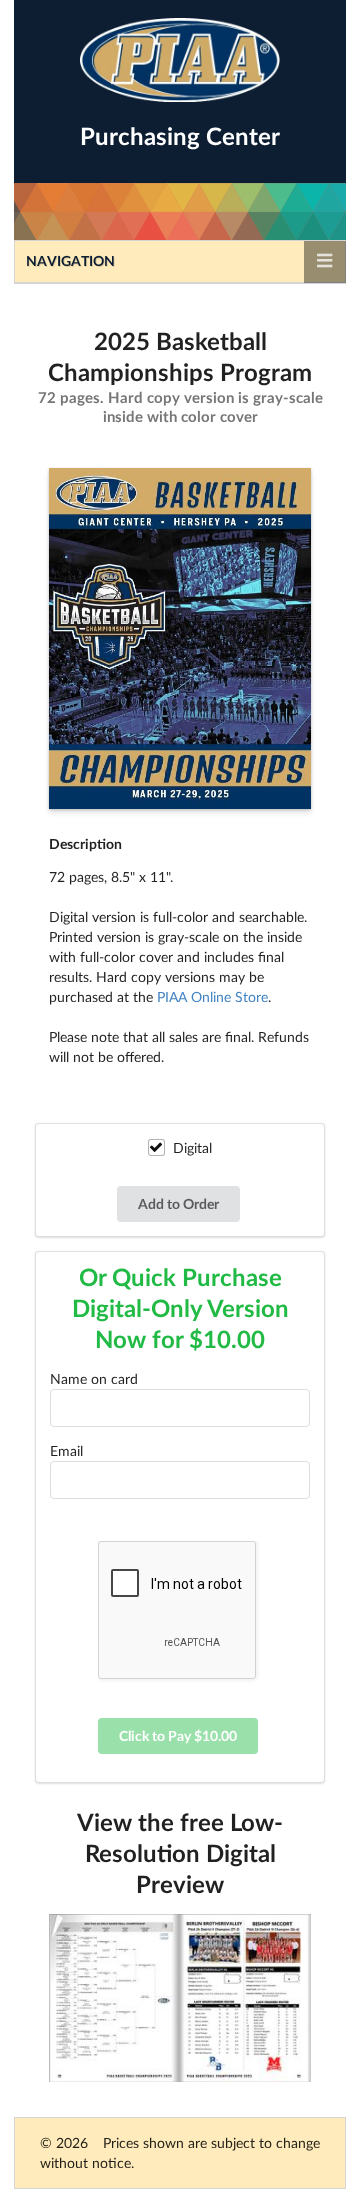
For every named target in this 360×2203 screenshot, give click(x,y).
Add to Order (178, 1203)
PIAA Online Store (212, 996)
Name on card (94, 1378)
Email (66, 1450)
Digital (192, 1147)
